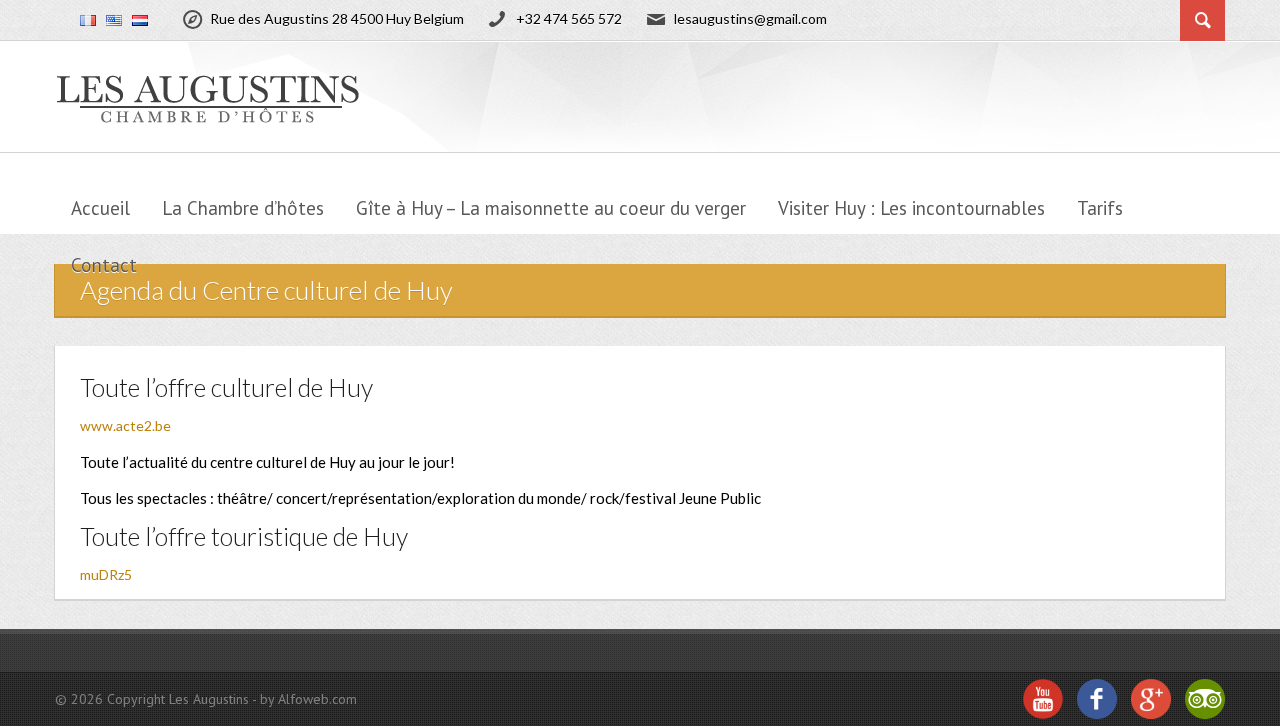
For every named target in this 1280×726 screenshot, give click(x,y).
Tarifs (1100, 208)
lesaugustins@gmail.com (750, 18)
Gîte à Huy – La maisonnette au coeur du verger (551, 208)
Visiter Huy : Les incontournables (911, 208)
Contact (104, 265)
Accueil (100, 208)
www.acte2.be (125, 425)
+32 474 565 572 (569, 18)
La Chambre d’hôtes (243, 208)
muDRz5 (106, 574)
